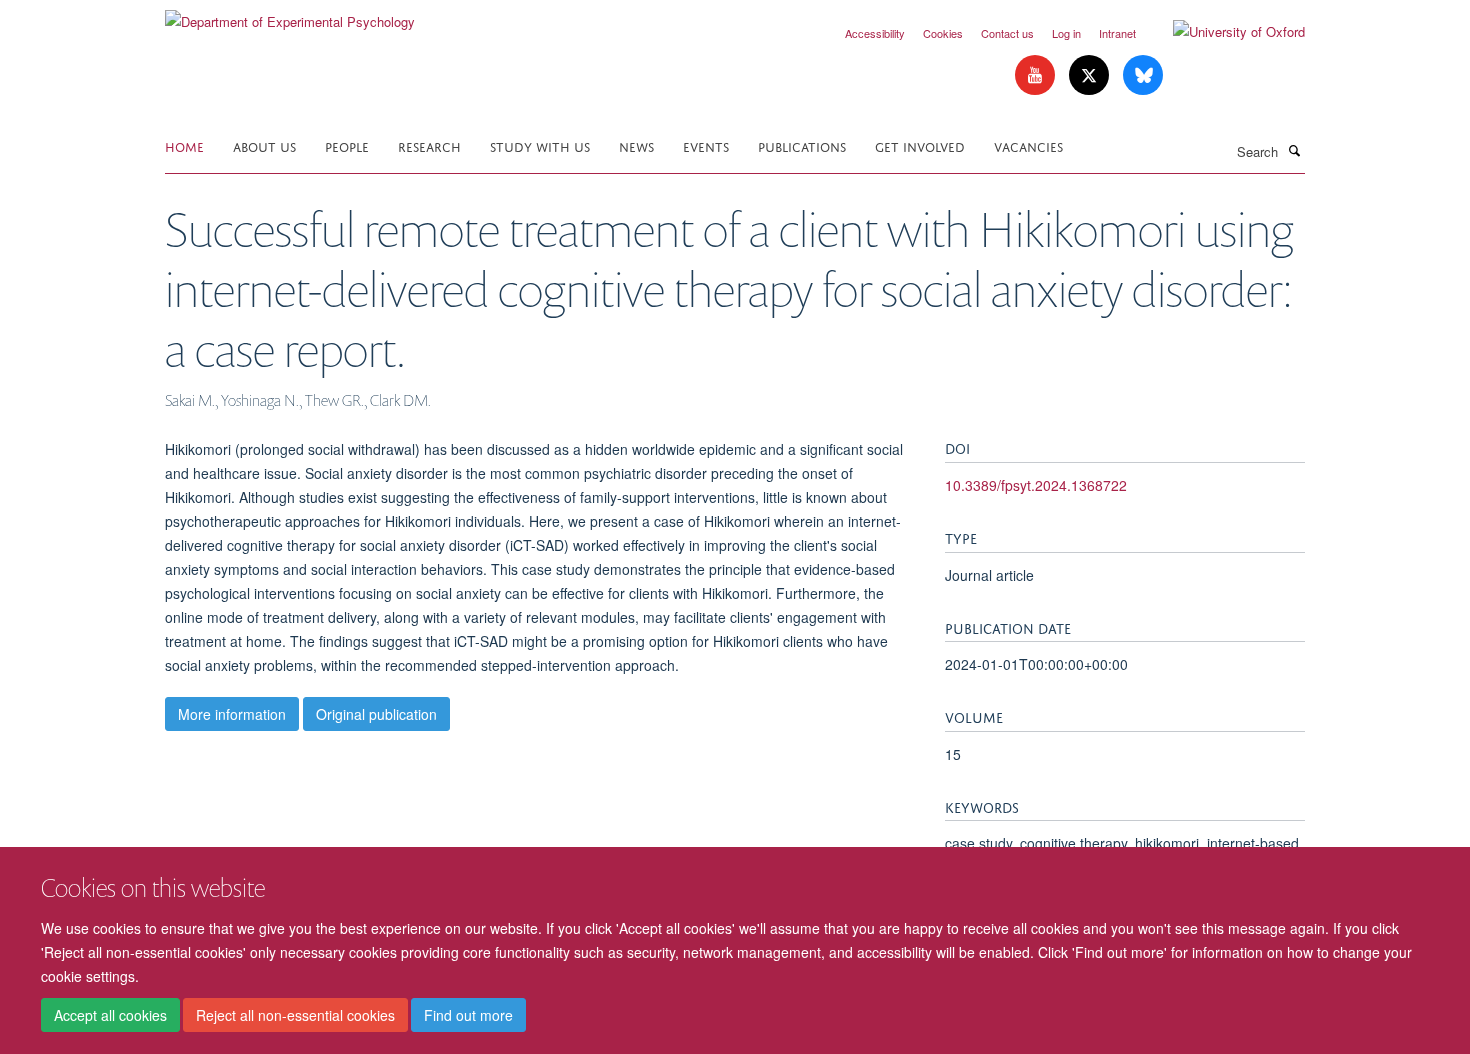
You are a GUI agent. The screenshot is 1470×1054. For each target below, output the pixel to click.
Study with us (540, 145)
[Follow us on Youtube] (1037, 75)
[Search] (1294, 150)
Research (429, 145)
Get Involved (920, 145)
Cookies (943, 33)
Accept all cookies (110, 1015)
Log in (1066, 33)
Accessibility (875, 33)
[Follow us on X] (1091, 75)
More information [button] (232, 714)
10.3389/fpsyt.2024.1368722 (1036, 485)
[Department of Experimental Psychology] (290, 14)
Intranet (1117, 33)
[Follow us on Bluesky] (1143, 75)
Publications (802, 145)
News (636, 145)
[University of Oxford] (1224, 32)
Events (706, 145)
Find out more (468, 1015)
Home (184, 145)
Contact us (1007, 33)
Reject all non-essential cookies (295, 1015)
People (347, 145)
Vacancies (1028, 145)
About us (264, 145)
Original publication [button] (376, 714)
